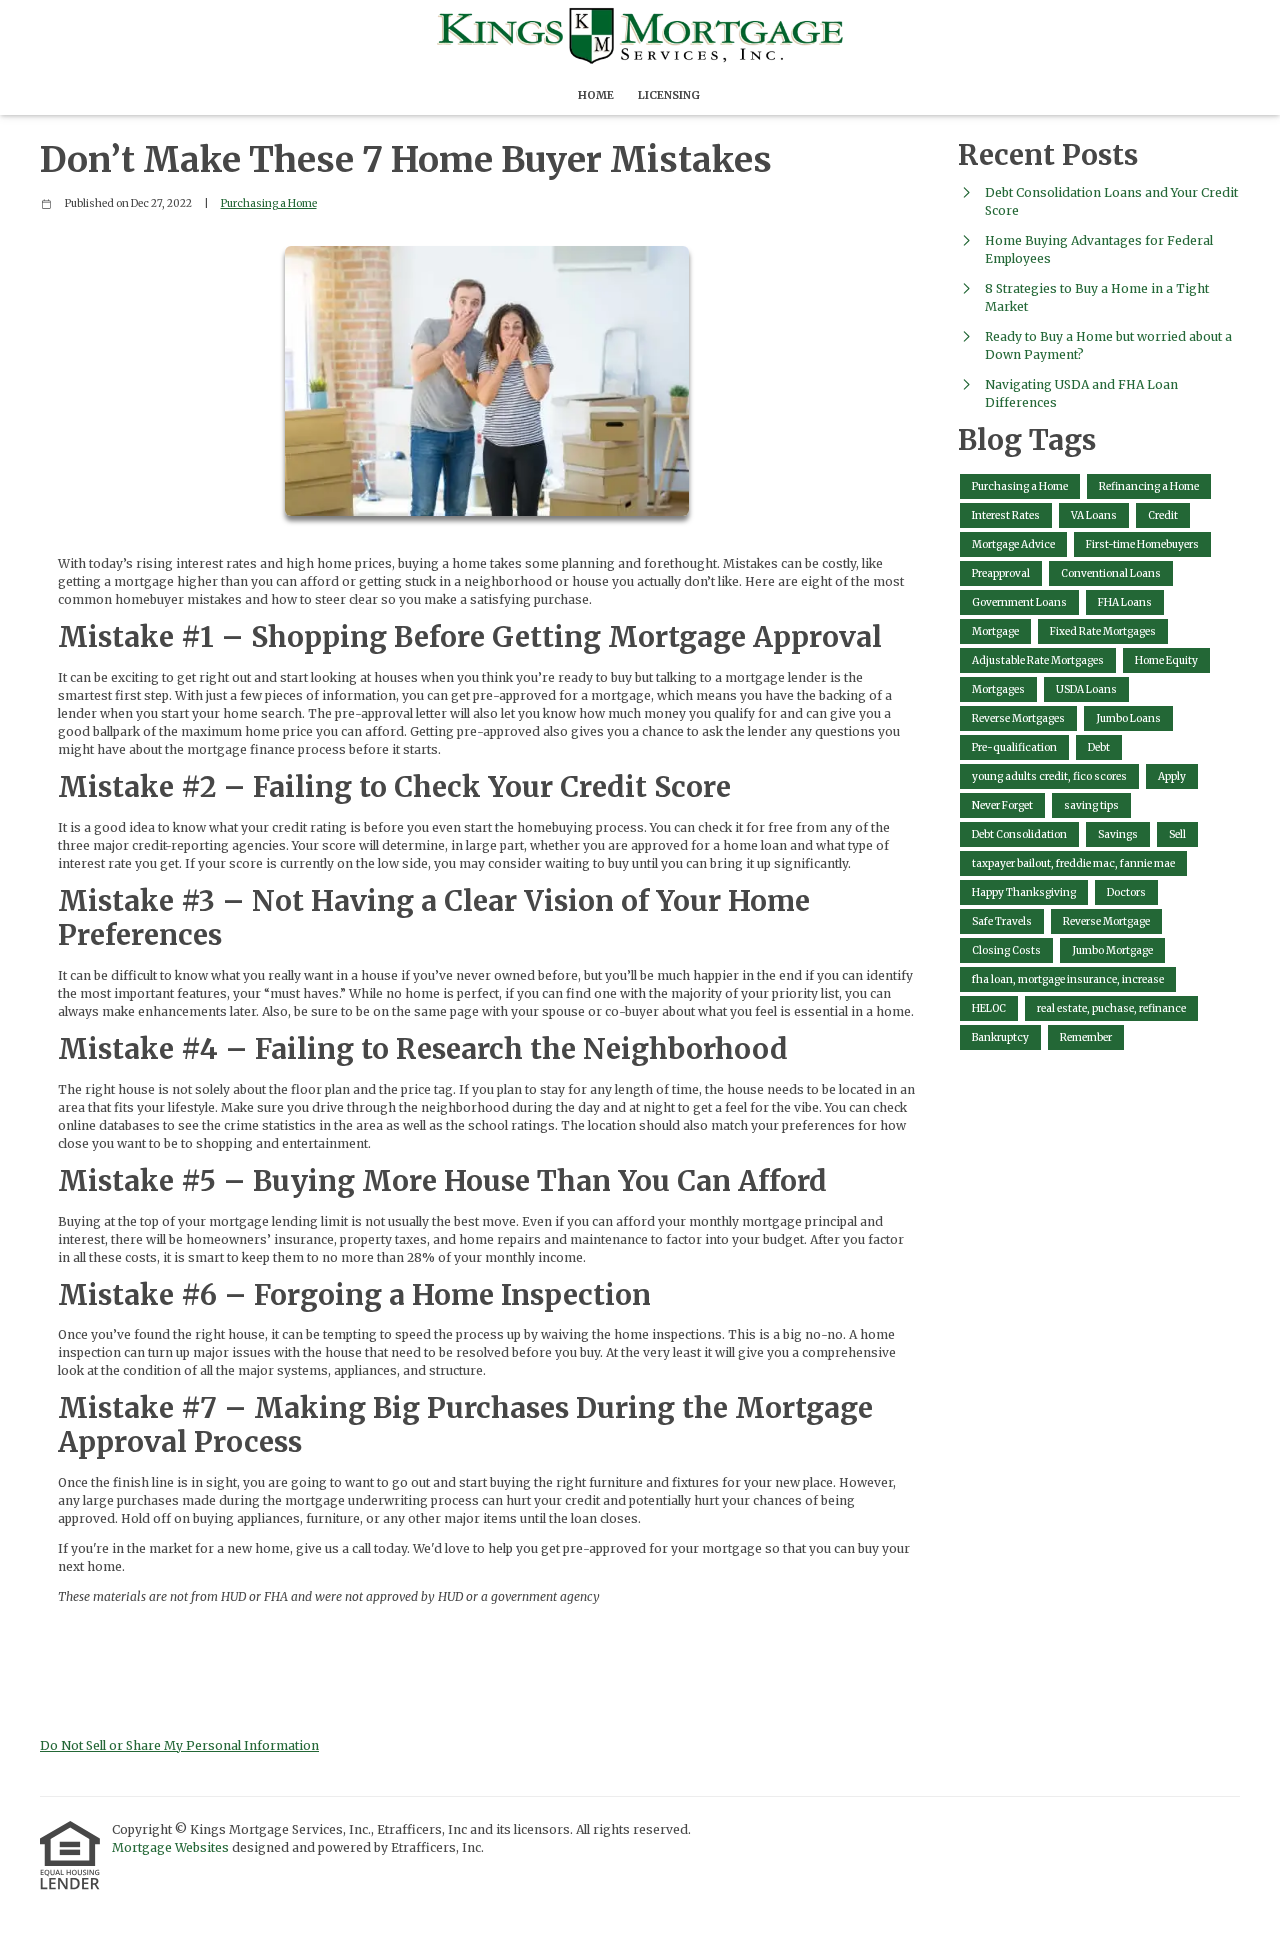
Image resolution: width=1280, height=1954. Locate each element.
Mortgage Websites (172, 1847)
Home (596, 95)
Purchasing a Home (269, 203)
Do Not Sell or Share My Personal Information (179, 1745)
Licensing (669, 95)
